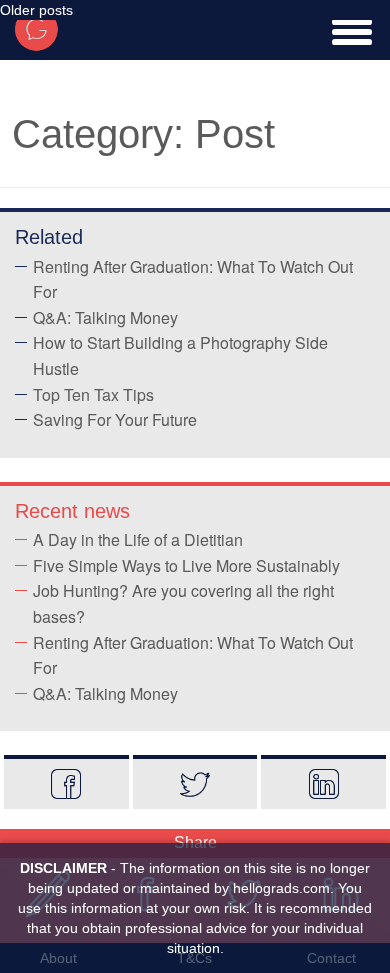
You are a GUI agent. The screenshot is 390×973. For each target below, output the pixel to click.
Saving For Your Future (115, 419)
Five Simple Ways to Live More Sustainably (186, 565)
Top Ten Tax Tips (93, 394)
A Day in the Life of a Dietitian (138, 539)
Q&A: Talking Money (105, 317)
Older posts (36, 10)
